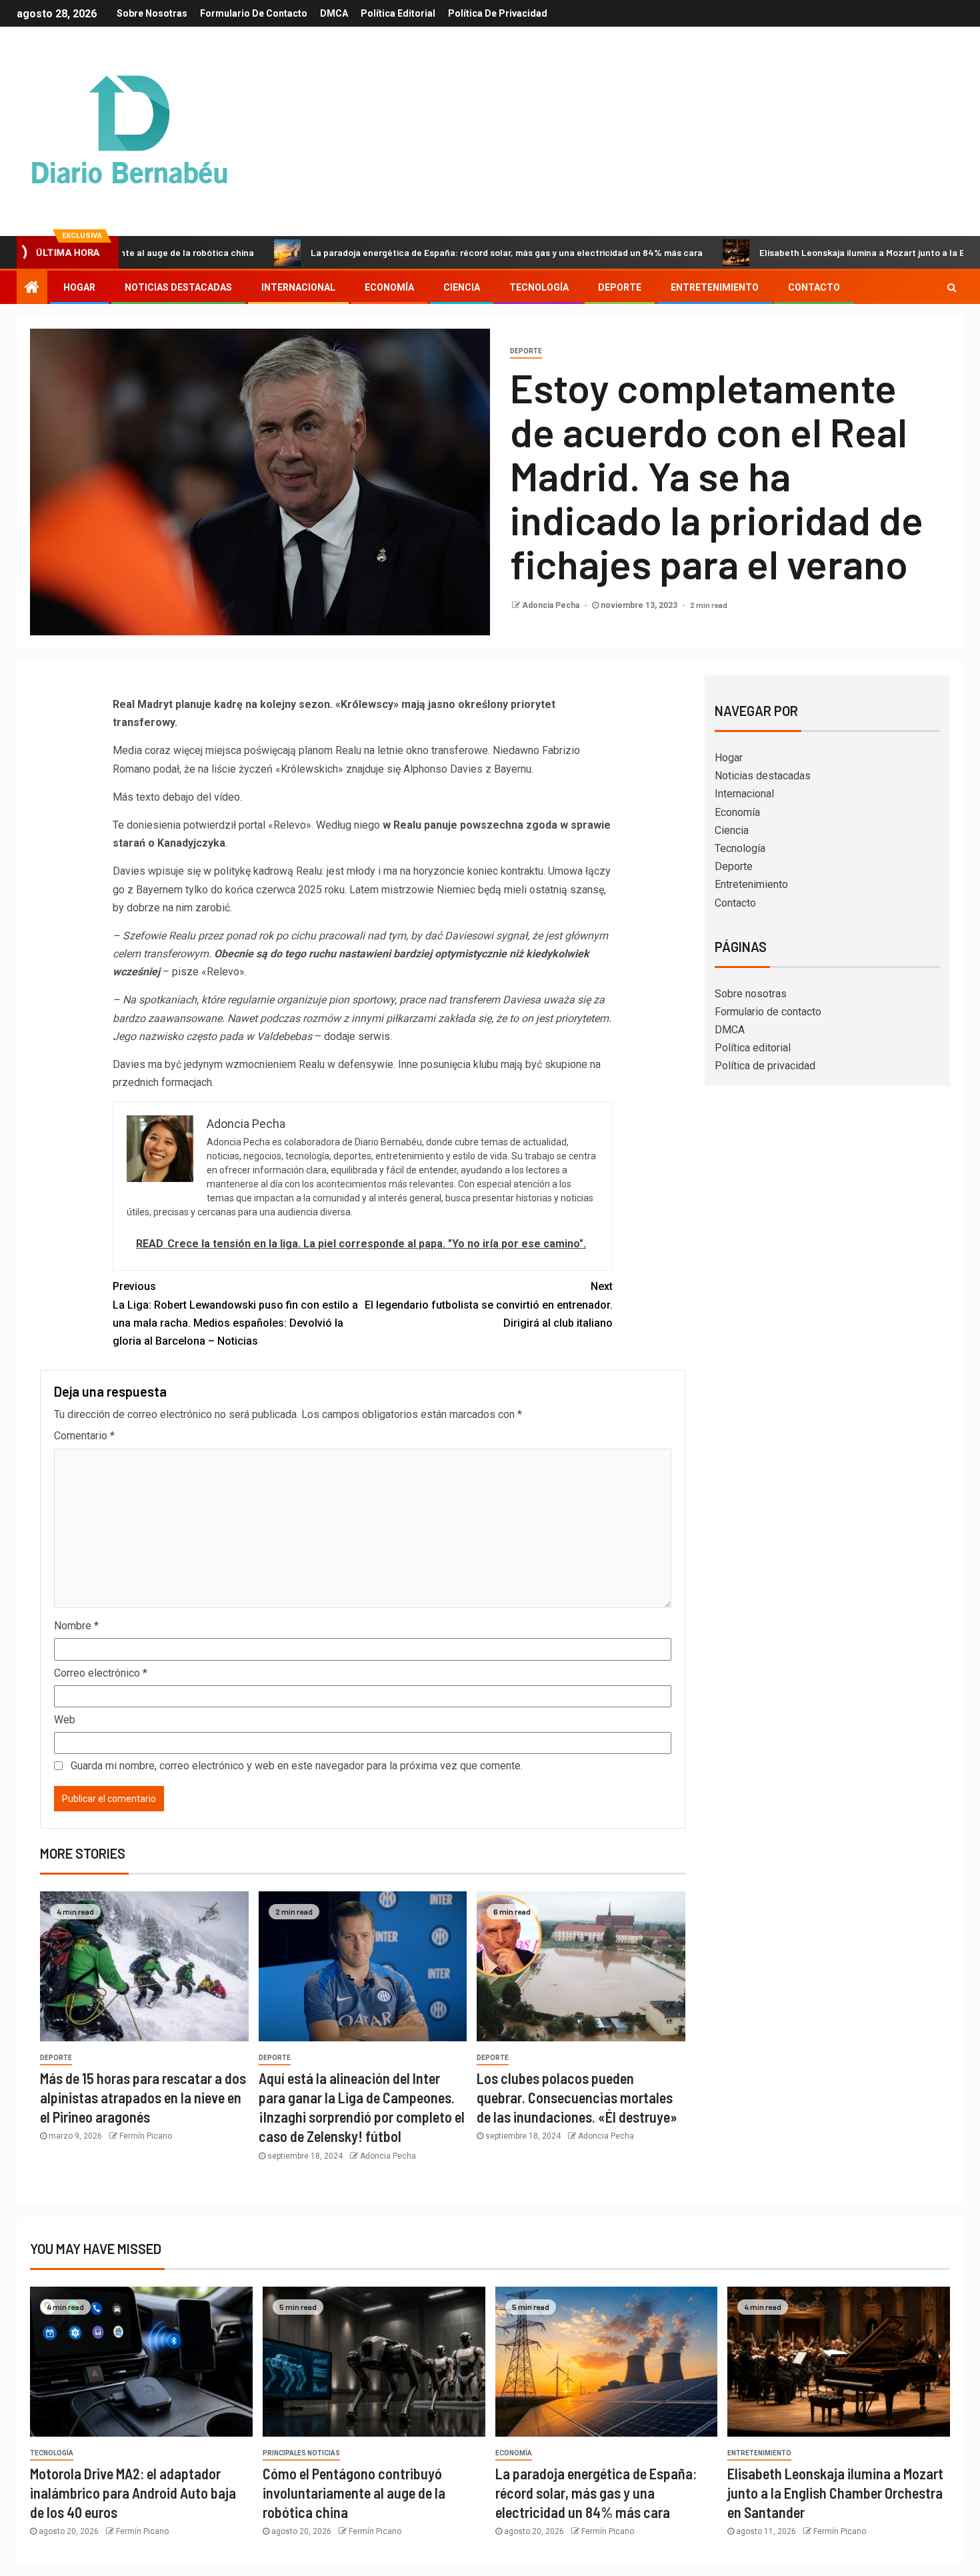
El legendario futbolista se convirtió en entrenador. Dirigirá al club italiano (489, 1304)
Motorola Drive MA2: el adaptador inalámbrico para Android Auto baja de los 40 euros (133, 2493)
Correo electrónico (101, 1673)
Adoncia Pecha (552, 605)
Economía (389, 287)
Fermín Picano (146, 2136)
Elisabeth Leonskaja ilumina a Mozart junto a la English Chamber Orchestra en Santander (835, 2493)
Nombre (76, 1626)
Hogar (79, 287)
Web (65, 1720)
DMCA (334, 13)
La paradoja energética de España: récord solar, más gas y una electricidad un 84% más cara (427, 252)
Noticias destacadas (178, 287)
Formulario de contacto (254, 13)
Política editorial (398, 13)
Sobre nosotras (152, 13)
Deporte (620, 287)
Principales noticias (301, 2453)
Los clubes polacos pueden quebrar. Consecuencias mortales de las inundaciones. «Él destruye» (577, 2098)
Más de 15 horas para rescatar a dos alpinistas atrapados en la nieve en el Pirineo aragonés (143, 2098)
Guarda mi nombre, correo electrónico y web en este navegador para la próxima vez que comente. (297, 1766)
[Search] (952, 287)
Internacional (298, 287)
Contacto (814, 287)
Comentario (84, 1436)
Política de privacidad (498, 13)
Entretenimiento (715, 287)
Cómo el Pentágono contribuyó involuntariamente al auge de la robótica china (354, 2493)
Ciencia (462, 287)
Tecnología (539, 287)
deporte (526, 351)
